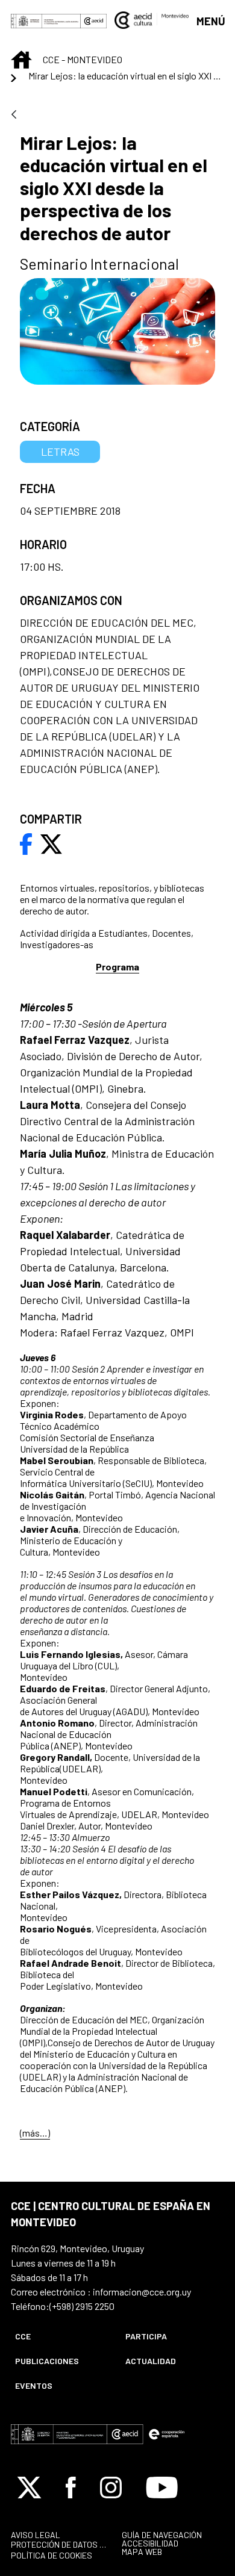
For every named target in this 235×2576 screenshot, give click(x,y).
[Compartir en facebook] (26, 843)
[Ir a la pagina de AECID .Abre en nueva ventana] (94, 20)
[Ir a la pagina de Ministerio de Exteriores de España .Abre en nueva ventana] (46, 20)
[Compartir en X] (51, 843)
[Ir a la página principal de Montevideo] (152, 19)
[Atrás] (14, 115)
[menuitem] (60, 2336)
